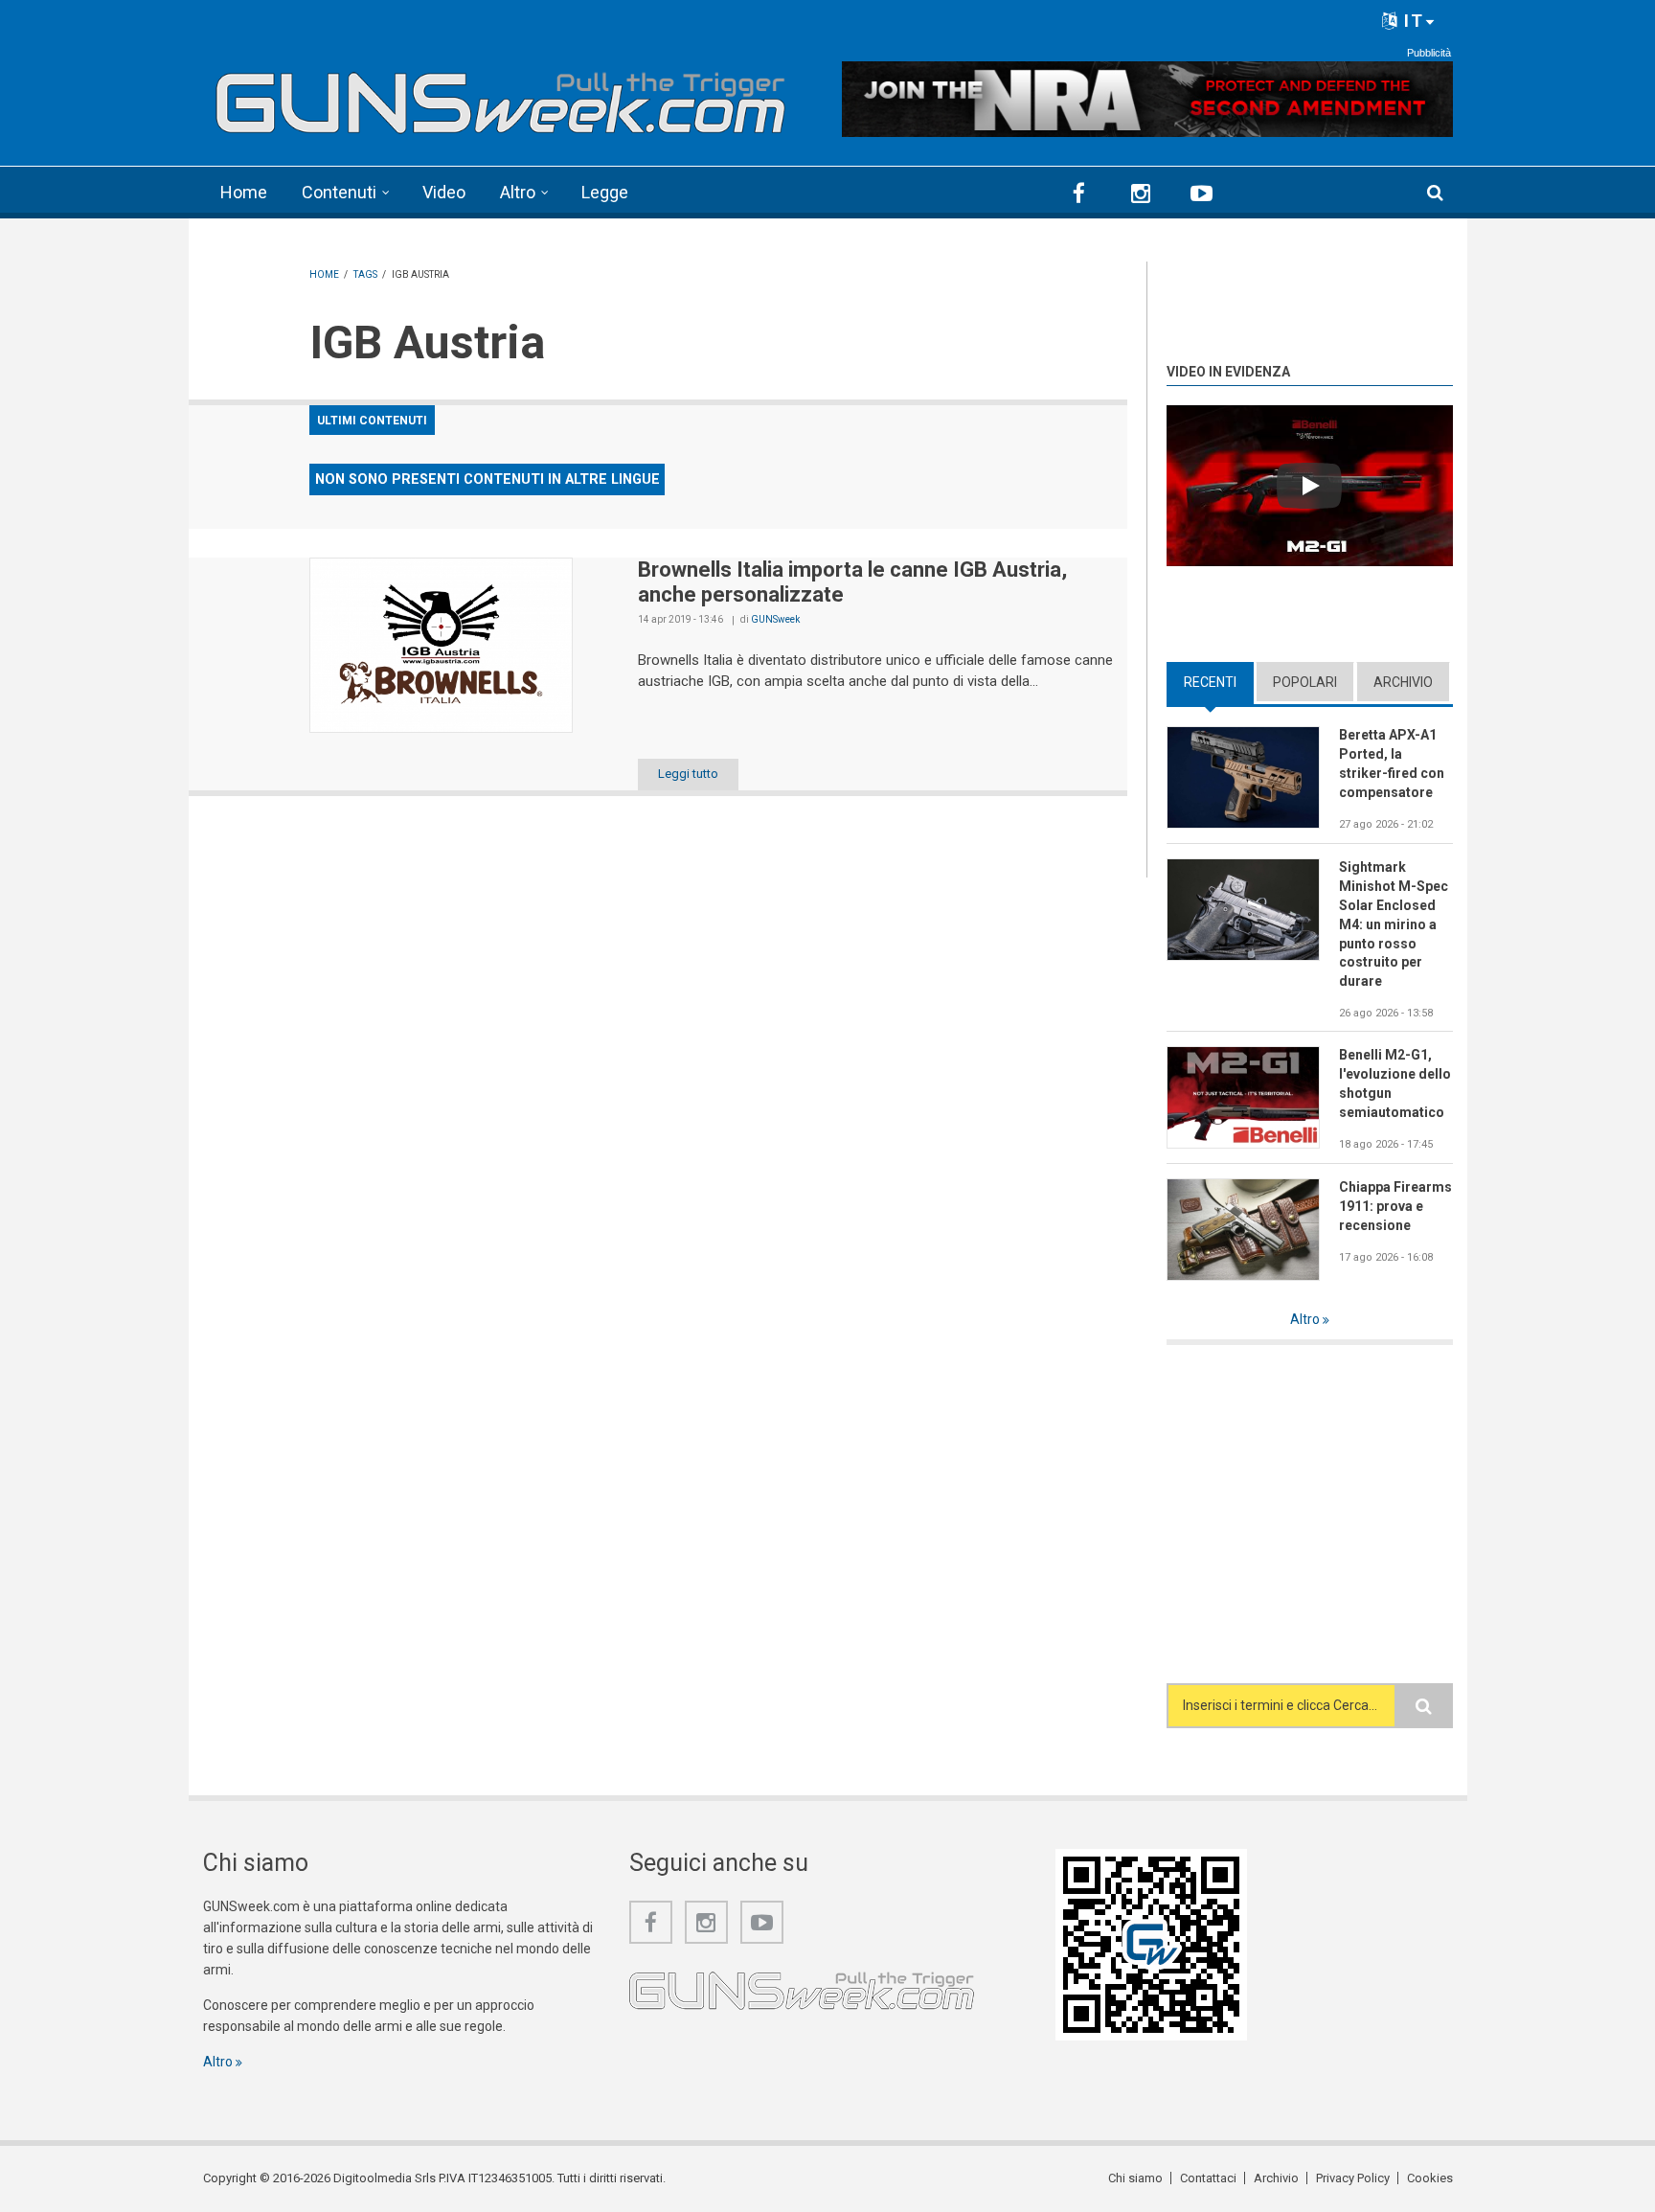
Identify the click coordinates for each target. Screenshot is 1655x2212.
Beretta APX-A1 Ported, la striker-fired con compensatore (1392, 764)
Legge (605, 192)
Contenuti (339, 192)
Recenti (1219, 682)
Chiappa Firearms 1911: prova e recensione (1395, 1206)
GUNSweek (775, 619)
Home (244, 192)
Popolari (1305, 682)
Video (444, 192)
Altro (518, 192)
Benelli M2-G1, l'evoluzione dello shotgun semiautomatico (1395, 1083)
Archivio (1403, 682)
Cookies (1430, 2178)
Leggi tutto (688, 774)
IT (1411, 21)
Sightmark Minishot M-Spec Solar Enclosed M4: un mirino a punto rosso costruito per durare (1394, 924)
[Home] (501, 96)
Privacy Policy (1353, 2178)
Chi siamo (1135, 2178)
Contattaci (1208, 2178)
